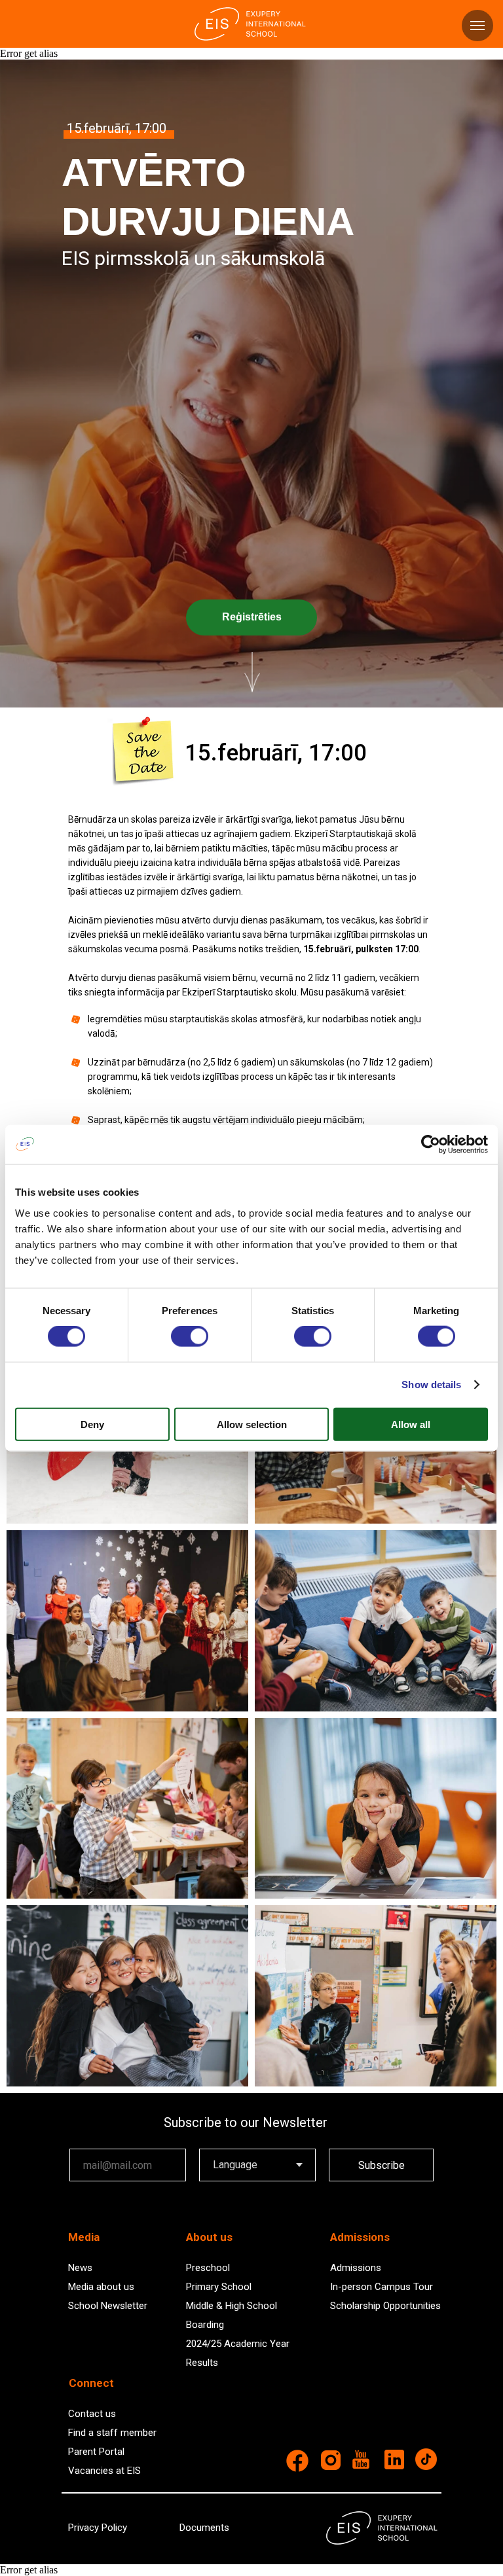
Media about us (101, 2287)
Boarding (205, 2325)
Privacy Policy (98, 2528)
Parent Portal (96, 2452)
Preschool (208, 2268)
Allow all (411, 1424)
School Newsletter (108, 2306)
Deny (92, 1424)
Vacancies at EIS (104, 2471)
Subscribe (382, 2165)
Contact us (92, 2414)
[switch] (190, 1336)
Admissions (356, 2268)
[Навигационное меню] (477, 26)
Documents (204, 2528)
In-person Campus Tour (382, 2287)
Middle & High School (232, 2306)
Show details (431, 1385)
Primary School (219, 2287)
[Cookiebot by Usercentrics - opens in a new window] (431, 1145)
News (80, 2268)
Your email (93, 2139)
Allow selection (252, 1424)
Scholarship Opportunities (385, 2306)
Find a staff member (112, 2433)
